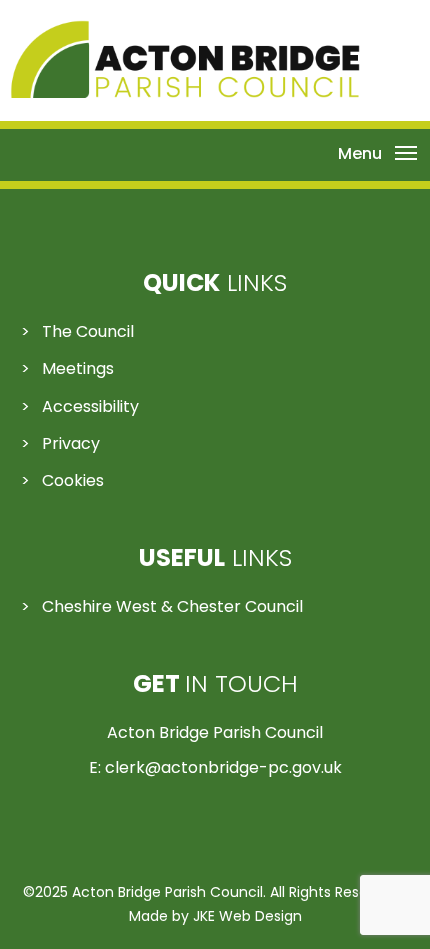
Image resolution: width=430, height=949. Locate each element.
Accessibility (90, 406)
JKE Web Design (247, 916)
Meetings (78, 368)
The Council (88, 331)
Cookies (73, 480)
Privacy (71, 443)
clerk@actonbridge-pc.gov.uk (223, 767)
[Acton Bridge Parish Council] (185, 92)
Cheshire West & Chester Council (172, 606)
